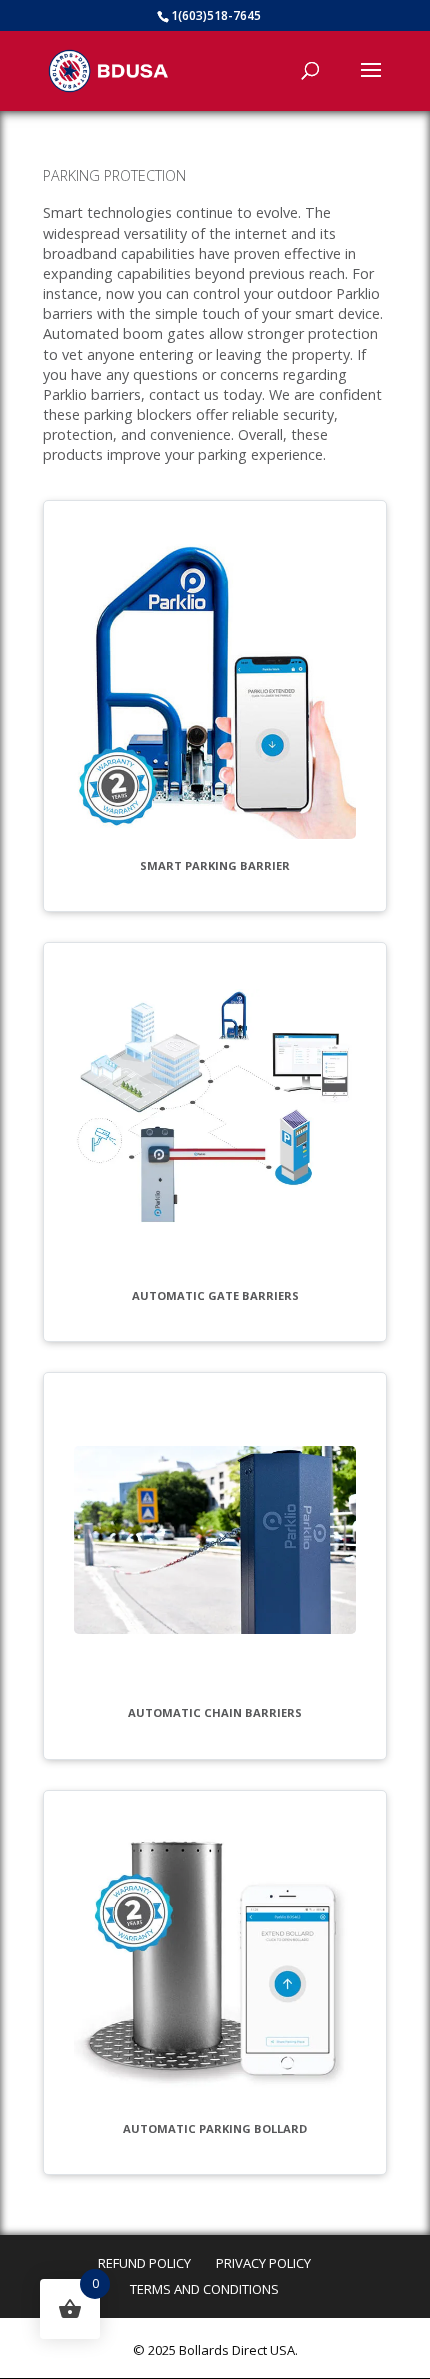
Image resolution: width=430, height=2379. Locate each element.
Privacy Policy (263, 2263)
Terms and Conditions (204, 2289)
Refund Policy (144, 2263)
